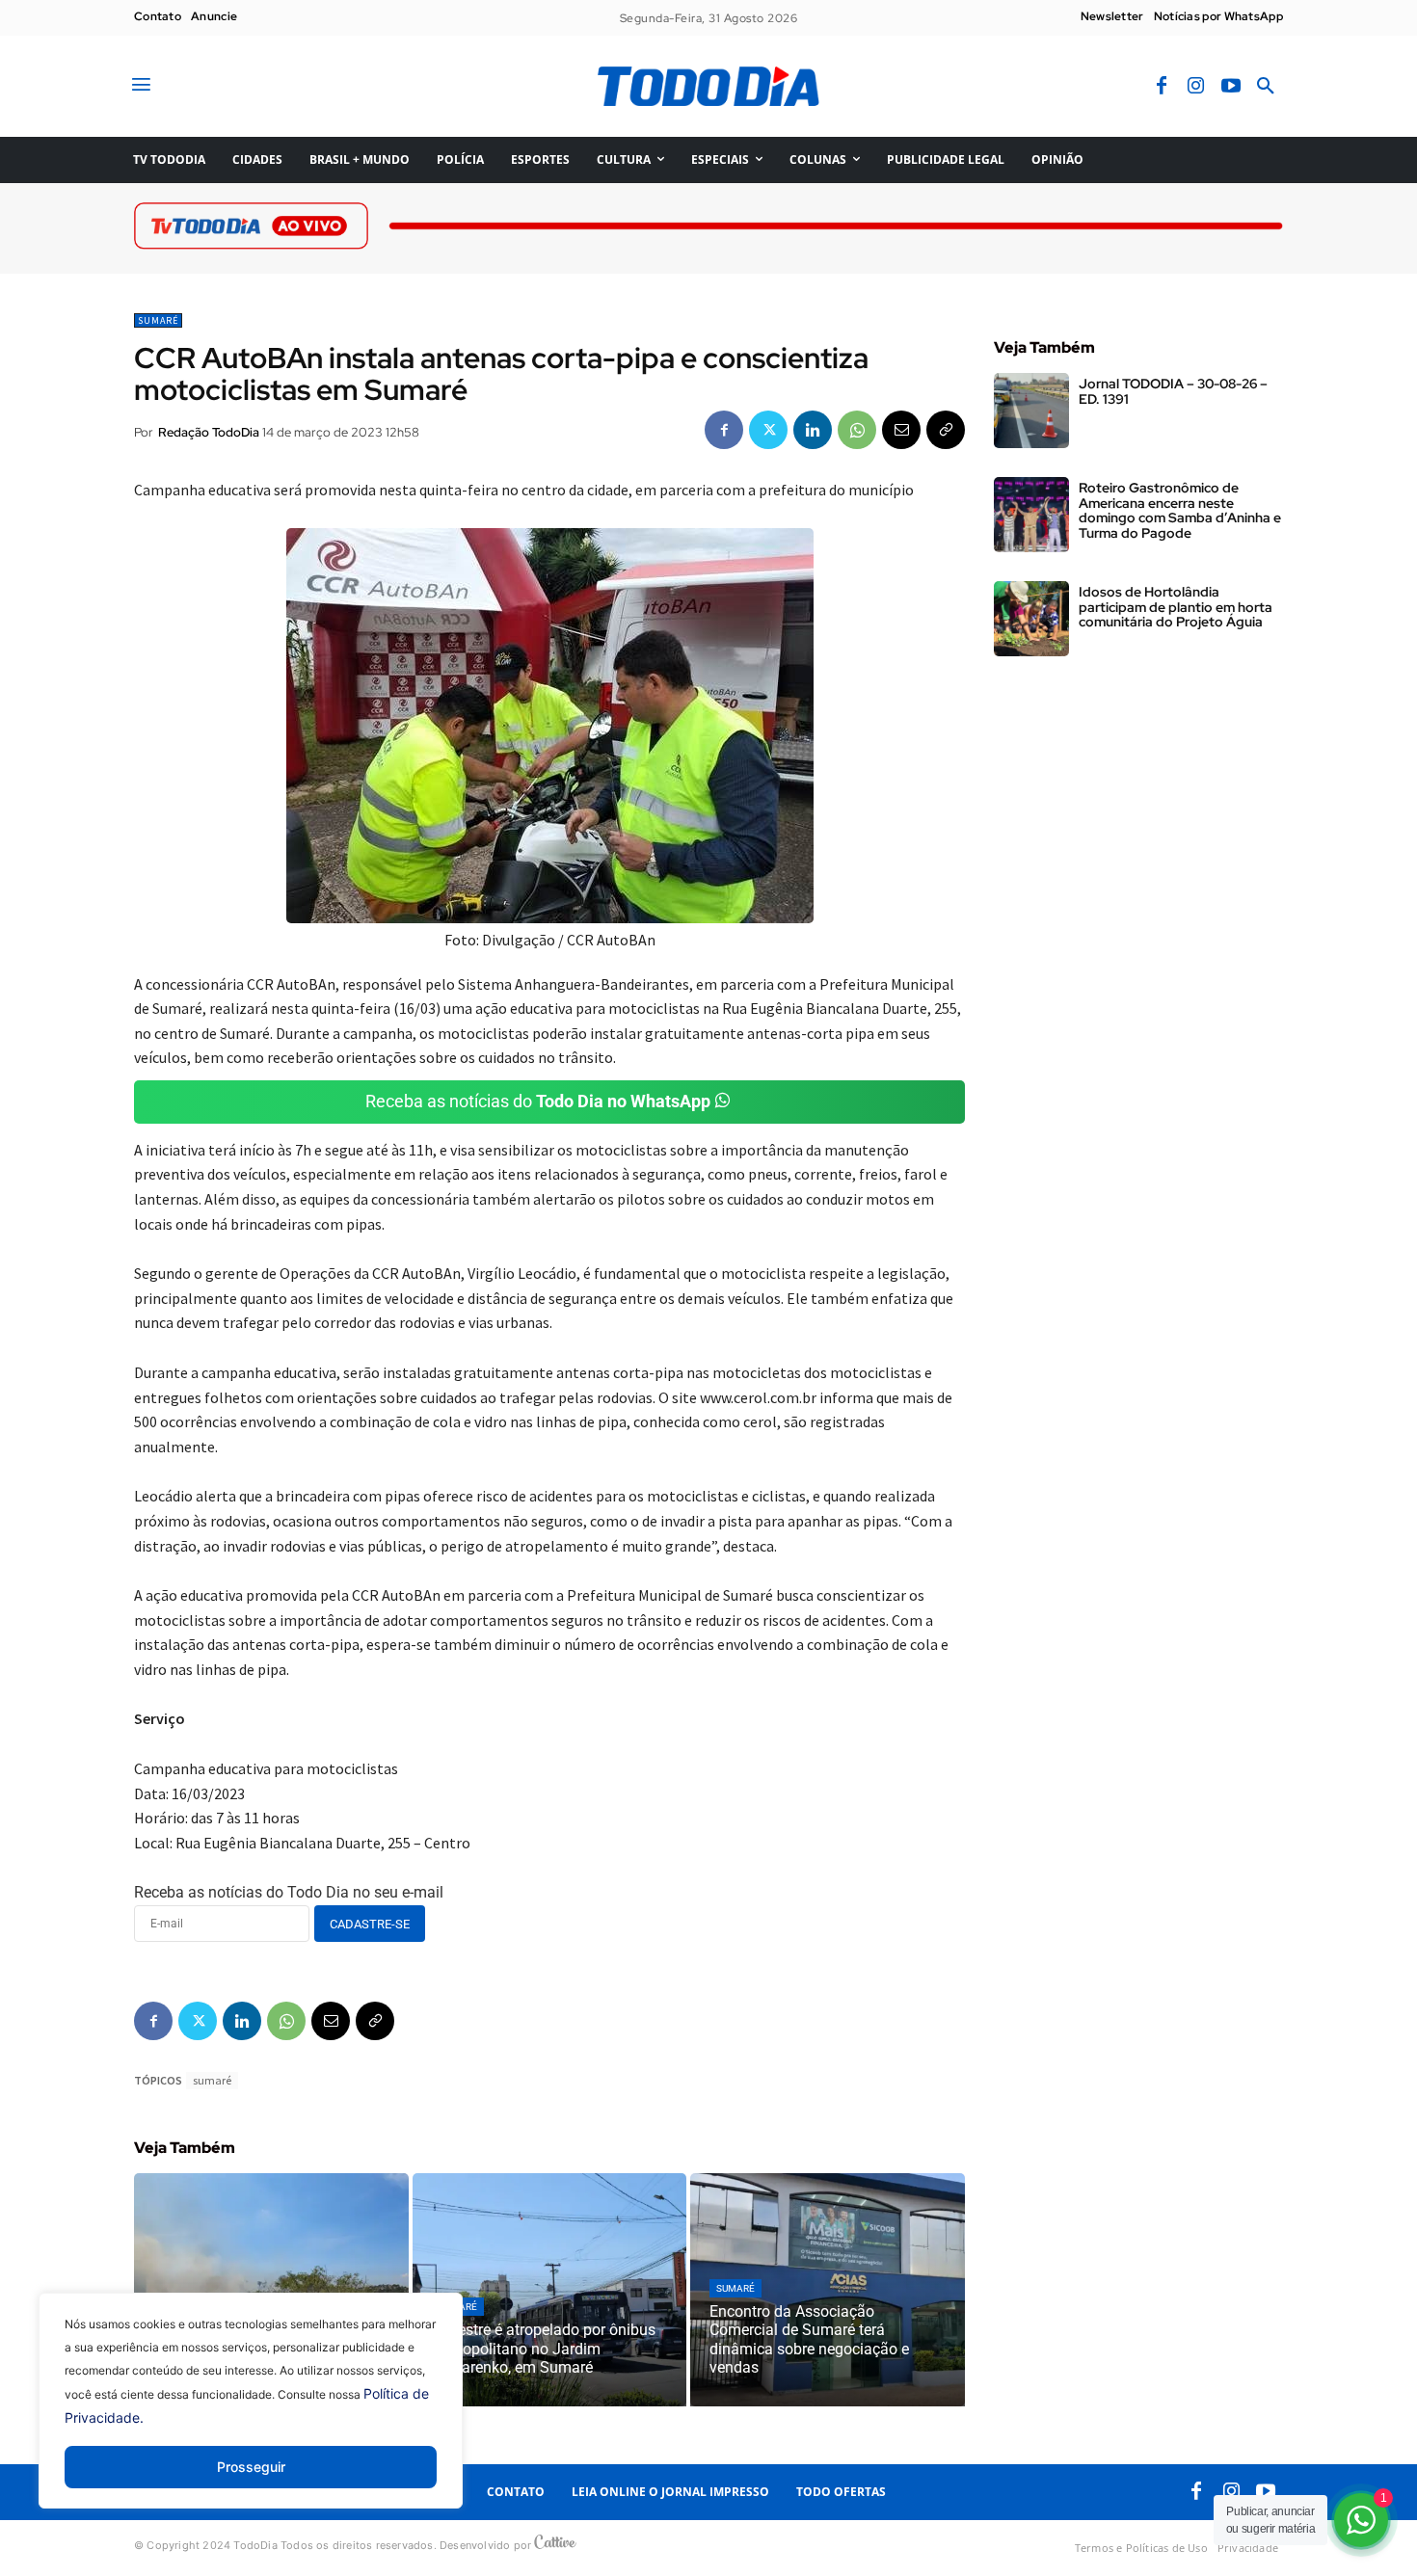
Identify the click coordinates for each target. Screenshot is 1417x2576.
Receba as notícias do (538, 1101)
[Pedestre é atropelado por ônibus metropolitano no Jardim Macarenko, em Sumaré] (550, 2290)
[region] (251, 2415)
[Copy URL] (946, 430)
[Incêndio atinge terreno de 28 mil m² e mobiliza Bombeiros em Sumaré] (271, 2290)
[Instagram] (1196, 87)
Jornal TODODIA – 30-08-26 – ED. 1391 (1173, 391)
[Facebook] (1162, 87)
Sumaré (158, 320)
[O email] (901, 430)
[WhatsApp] (857, 430)
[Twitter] (768, 430)
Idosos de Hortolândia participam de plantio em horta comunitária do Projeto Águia (1176, 607)
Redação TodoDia (209, 432)
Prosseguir (251, 2467)
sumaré (212, 2080)
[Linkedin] (813, 430)
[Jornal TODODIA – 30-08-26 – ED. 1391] (1031, 411)
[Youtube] (1231, 87)
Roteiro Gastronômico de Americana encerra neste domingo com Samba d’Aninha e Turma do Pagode (1180, 510)
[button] (1266, 87)
